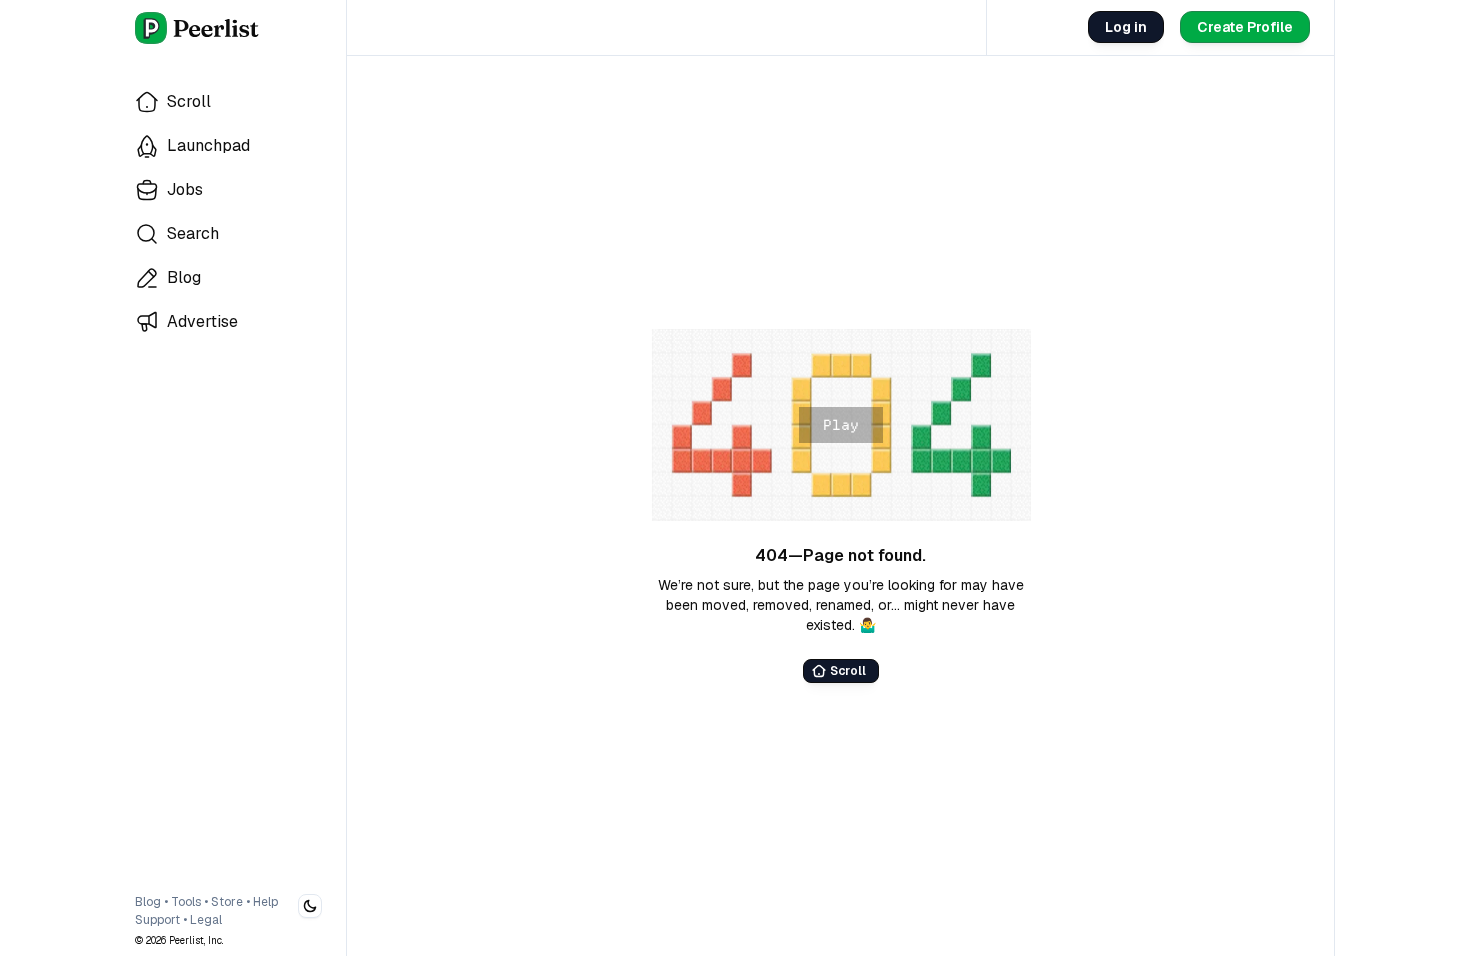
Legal (206, 920)
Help (265, 902)
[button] (841, 425)
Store (227, 902)
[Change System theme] (310, 906)
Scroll (848, 671)
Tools (186, 902)
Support (157, 920)
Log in (1126, 27)
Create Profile (1245, 27)
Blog (148, 902)
